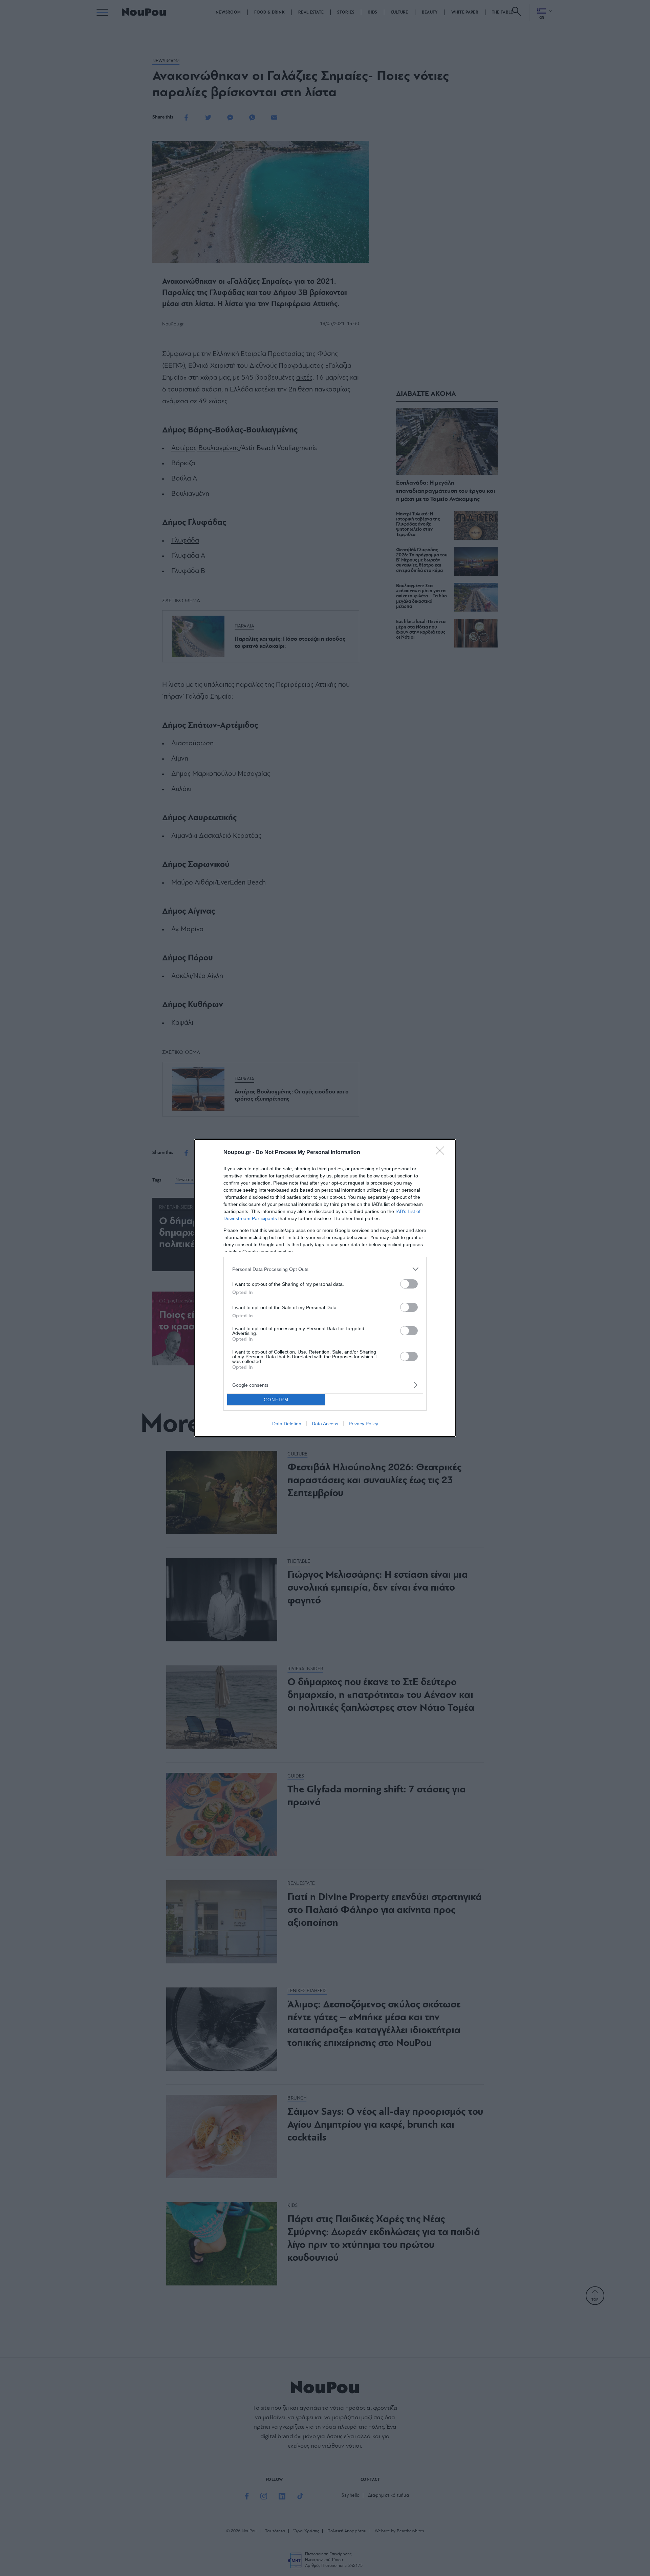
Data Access (325, 1424)
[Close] (442, 1153)
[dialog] (325, 1288)
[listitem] (325, 1269)
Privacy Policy (363, 1424)
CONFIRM (276, 1400)
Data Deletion (287, 1424)
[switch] (409, 1284)
